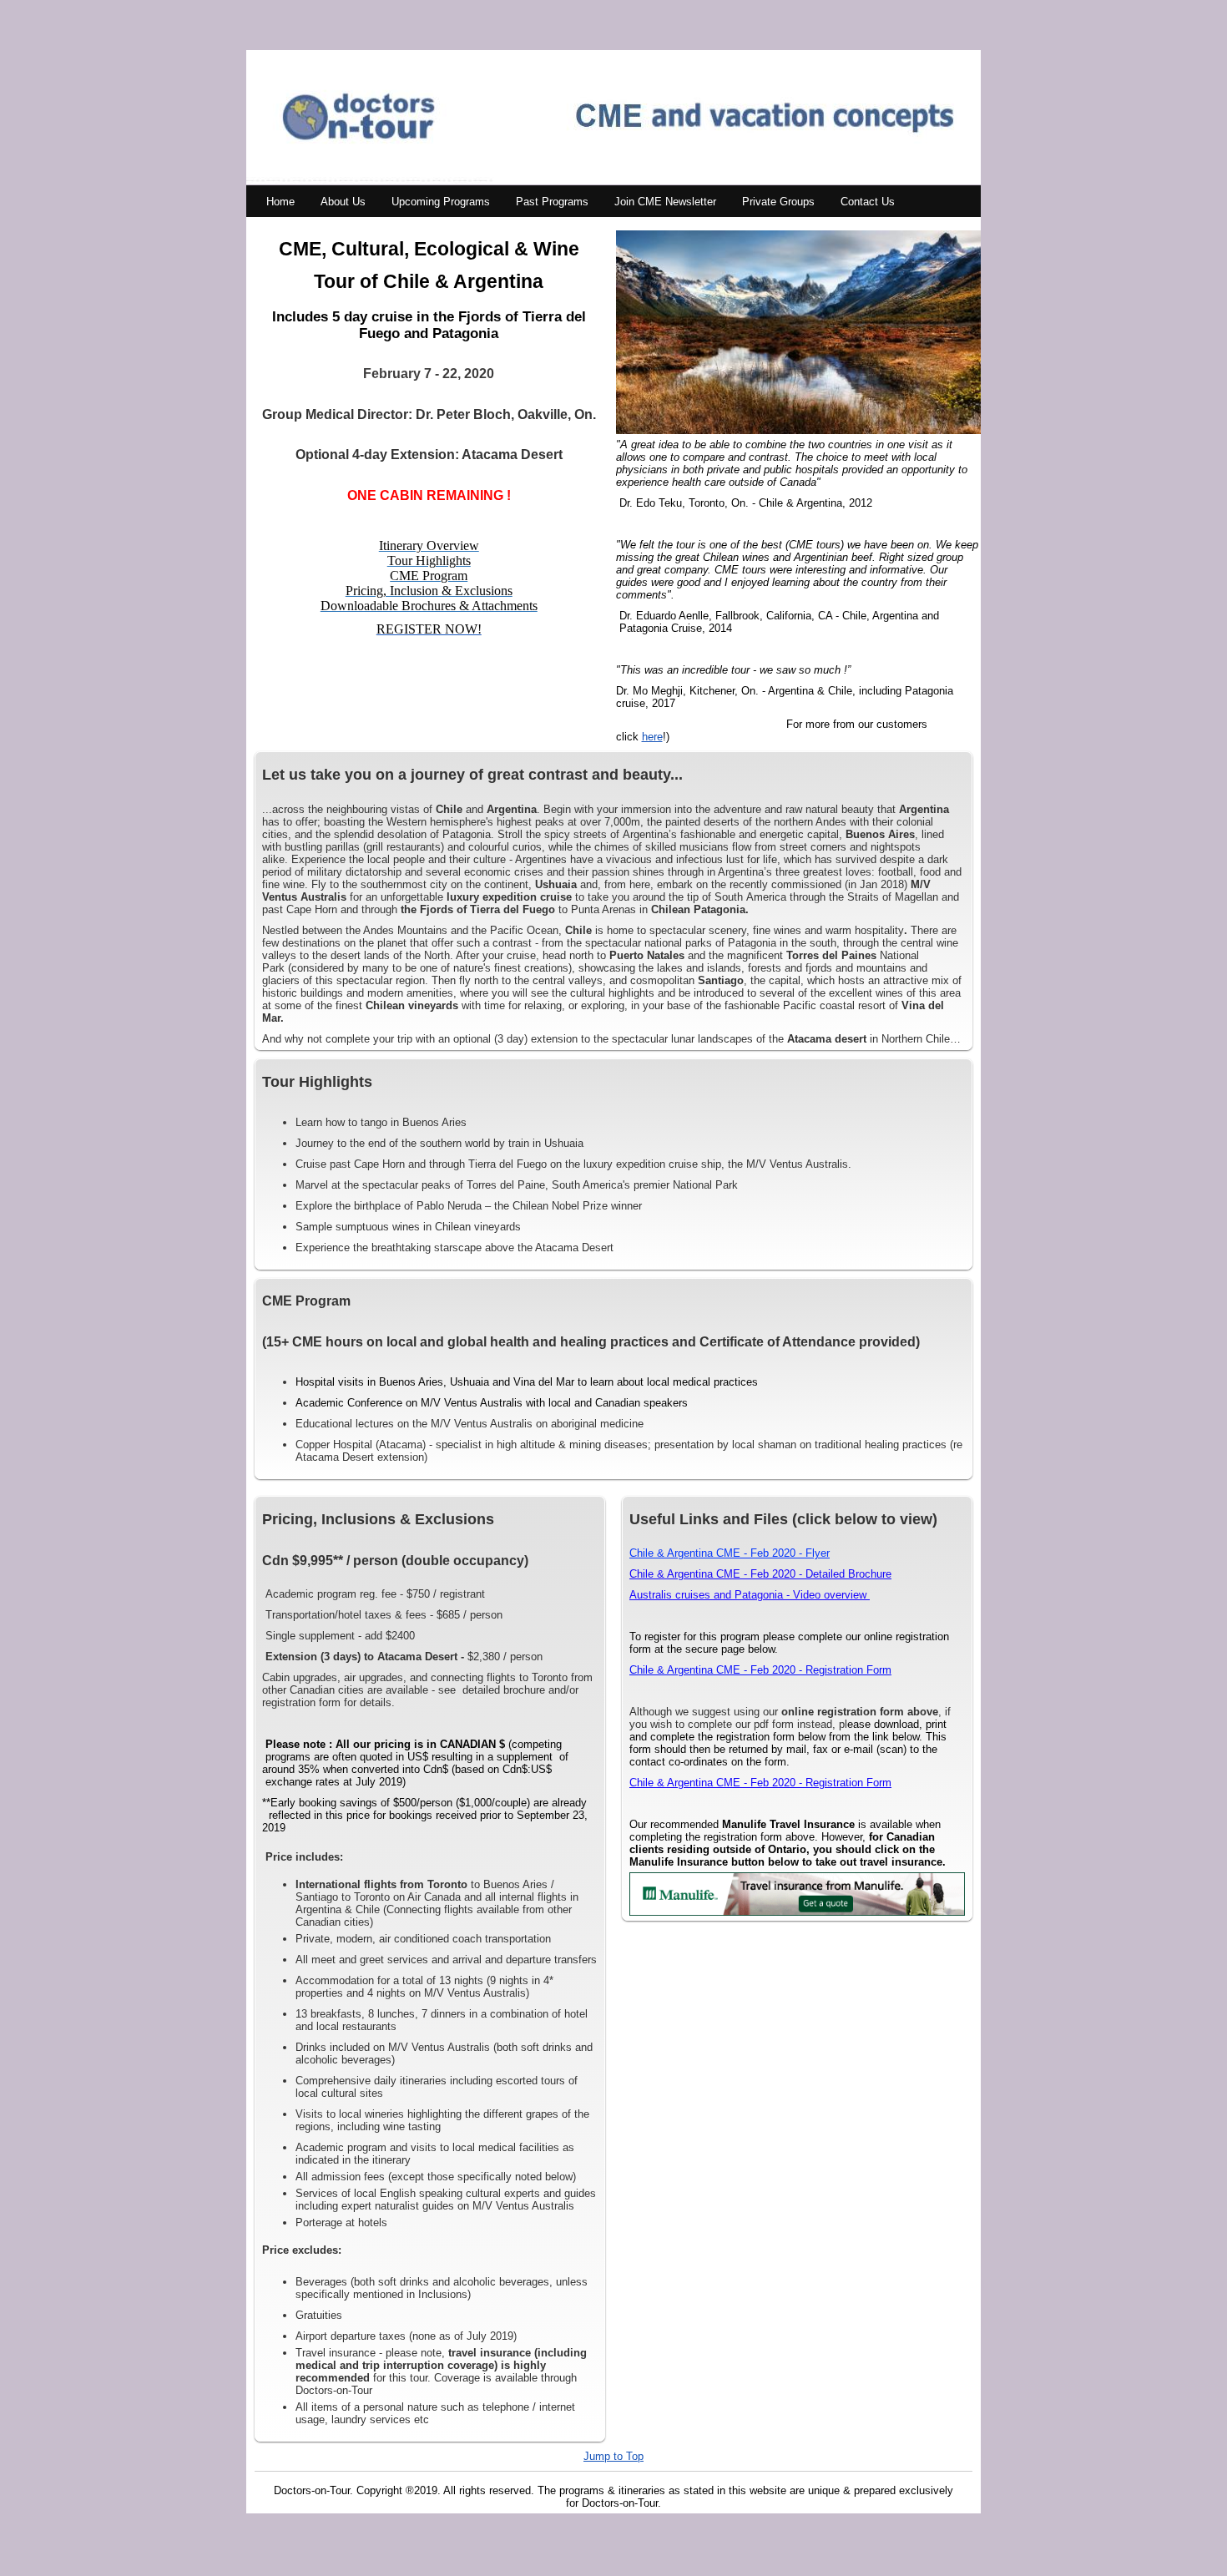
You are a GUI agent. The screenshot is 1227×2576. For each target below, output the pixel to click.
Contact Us (868, 202)
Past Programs (552, 202)
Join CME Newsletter (665, 202)
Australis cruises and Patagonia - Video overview (750, 1595)
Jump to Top (613, 2456)
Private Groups (778, 202)
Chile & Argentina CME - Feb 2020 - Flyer (730, 1553)
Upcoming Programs (441, 202)
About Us (343, 202)
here (652, 737)
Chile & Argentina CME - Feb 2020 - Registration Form (760, 1670)
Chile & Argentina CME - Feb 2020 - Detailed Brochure (760, 1574)
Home (280, 202)
